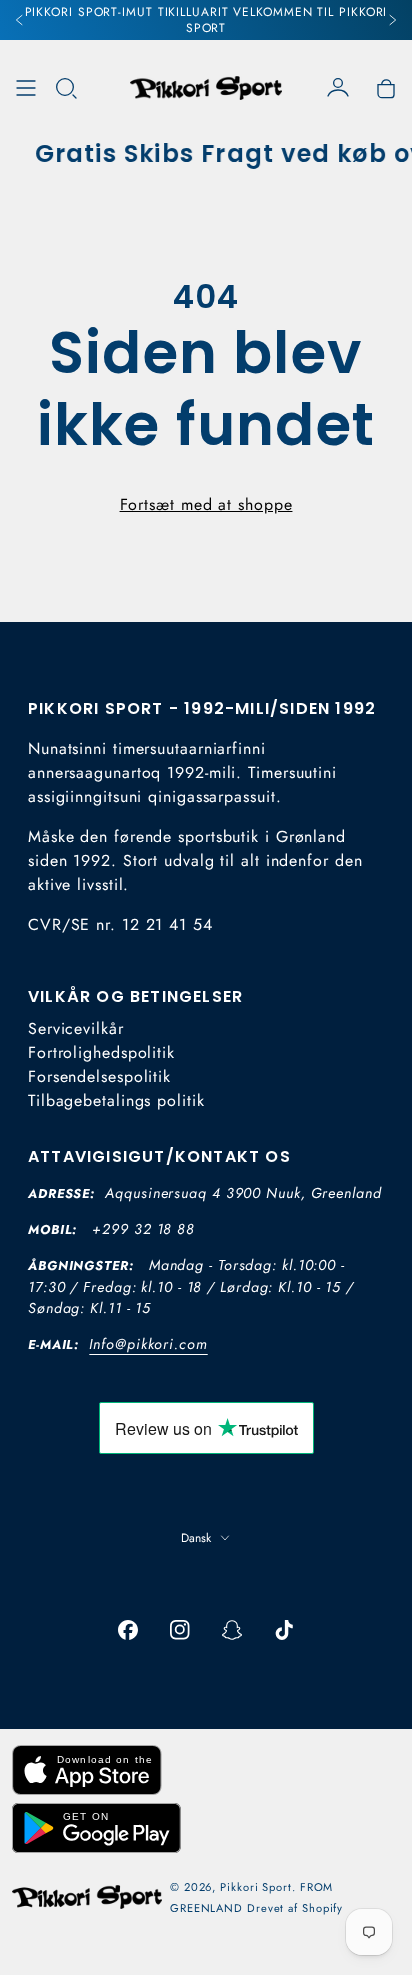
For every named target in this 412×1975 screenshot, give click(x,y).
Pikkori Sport (256, 1887)
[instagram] (180, 1630)
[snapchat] (232, 1630)
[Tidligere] (20, 20)
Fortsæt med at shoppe (206, 504)
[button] (66, 88)
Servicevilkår (76, 1028)
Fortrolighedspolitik (101, 1052)
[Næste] (392, 20)
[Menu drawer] (26, 88)
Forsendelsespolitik (99, 1076)
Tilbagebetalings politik (116, 1100)
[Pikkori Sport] (206, 88)
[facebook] (128, 1630)
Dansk (196, 1538)
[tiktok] (284, 1630)
